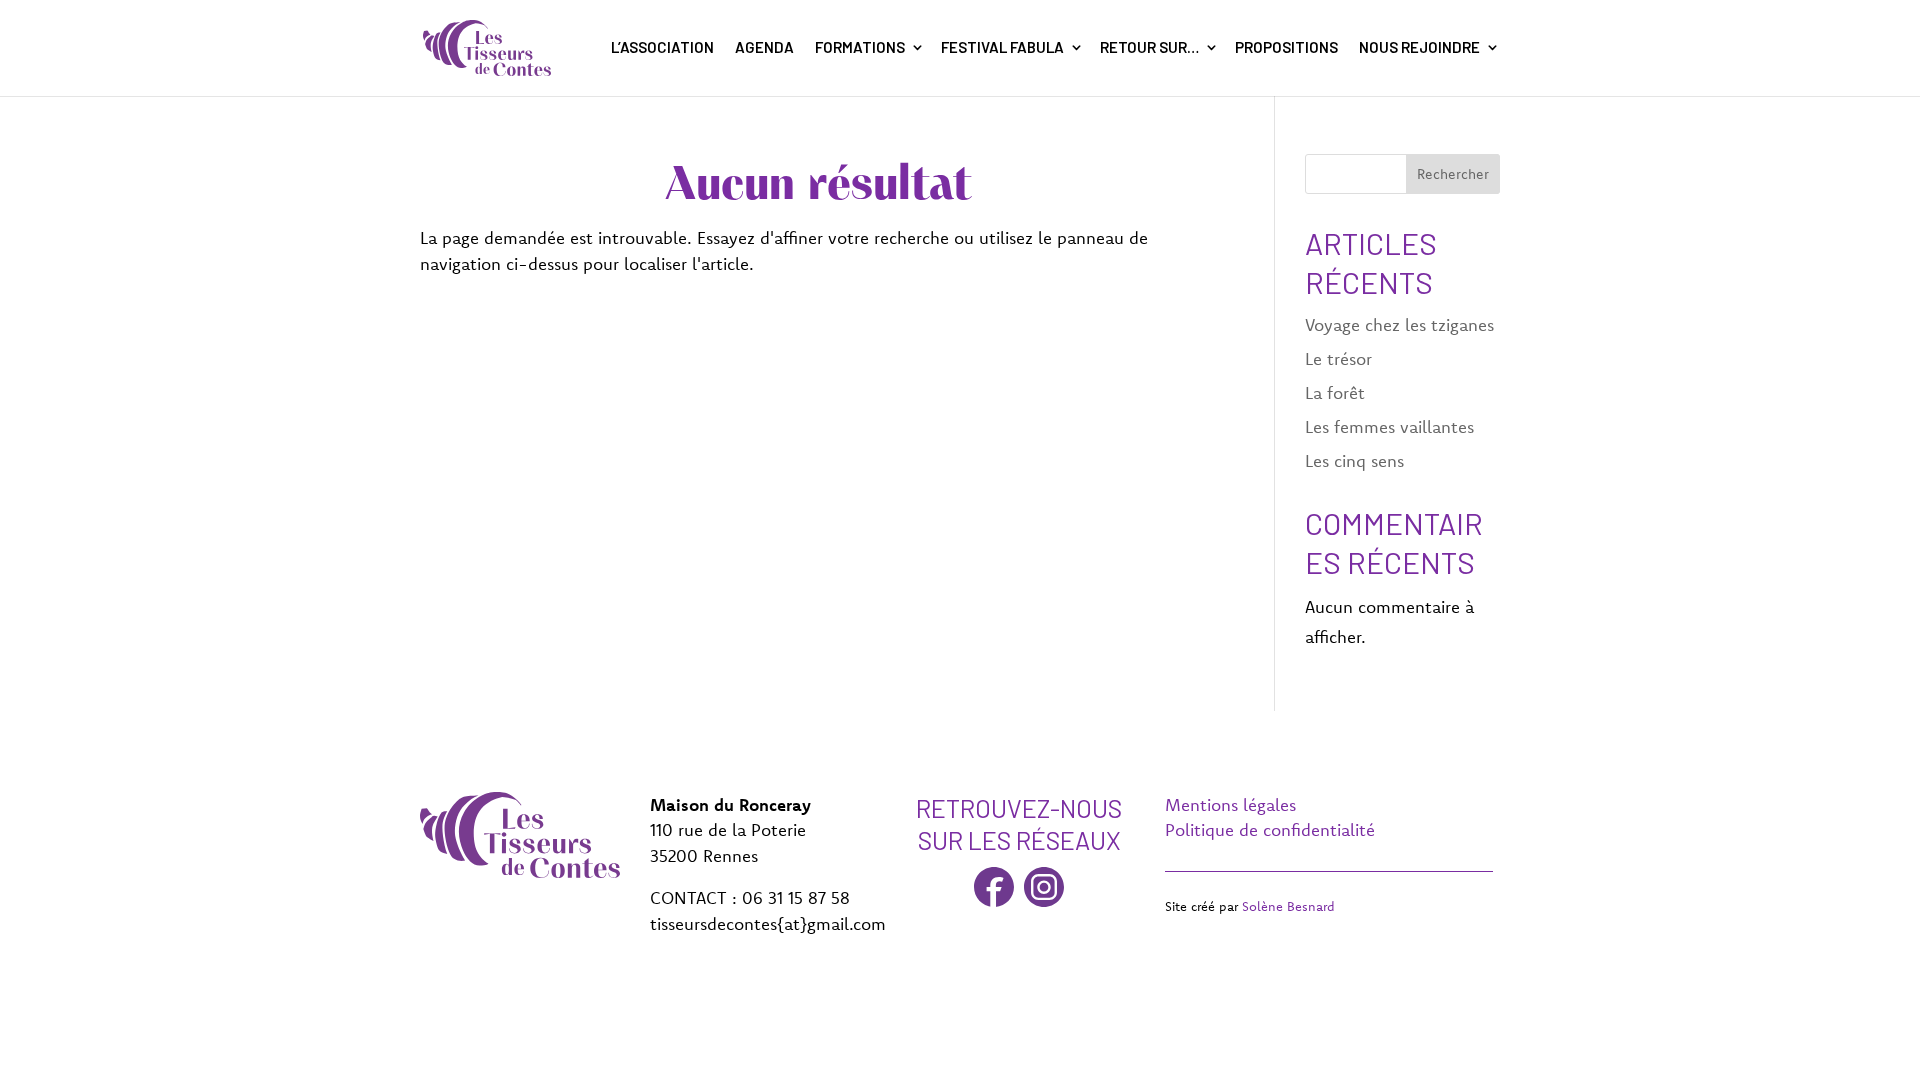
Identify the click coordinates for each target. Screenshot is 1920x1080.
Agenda (764, 47)
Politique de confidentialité (1270, 829)
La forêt (1335, 392)
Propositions (1286, 47)
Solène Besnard (1288, 906)
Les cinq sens (1354, 460)
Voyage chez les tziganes (1399, 324)
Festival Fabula (1002, 47)
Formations (860, 47)
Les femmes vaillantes (1389, 426)
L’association (662, 47)
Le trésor (1338, 358)
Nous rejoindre (1419, 47)
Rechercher (1453, 174)
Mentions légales (1230, 804)
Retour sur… (1149, 47)
